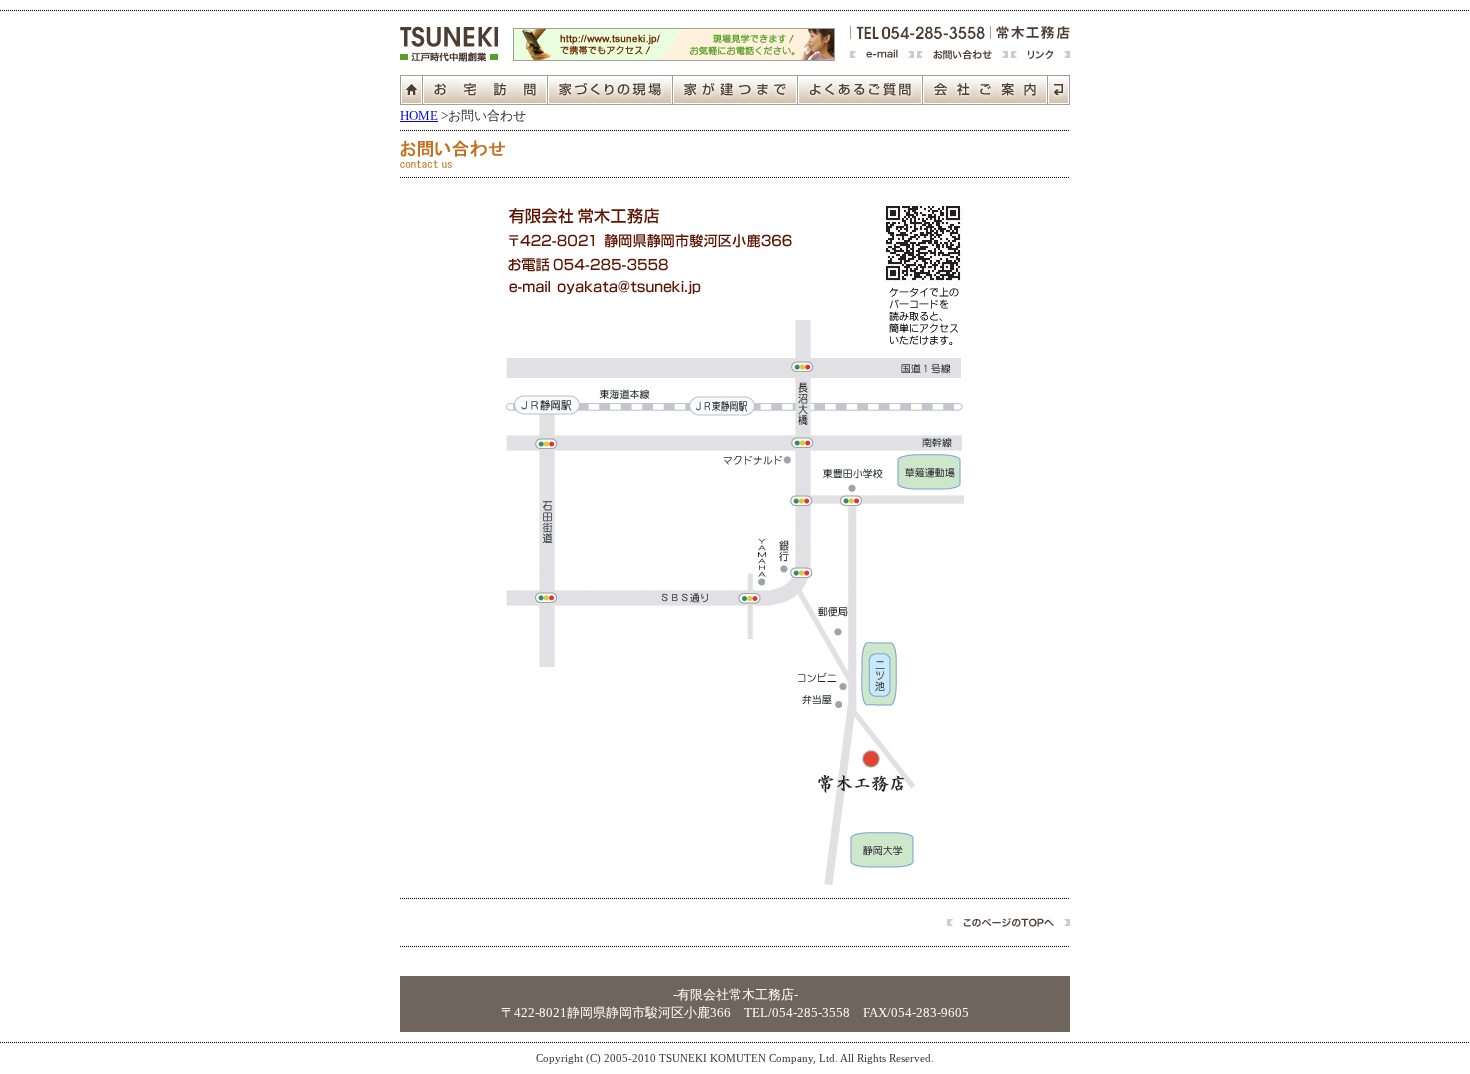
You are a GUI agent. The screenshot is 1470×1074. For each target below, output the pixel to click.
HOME (419, 115)
